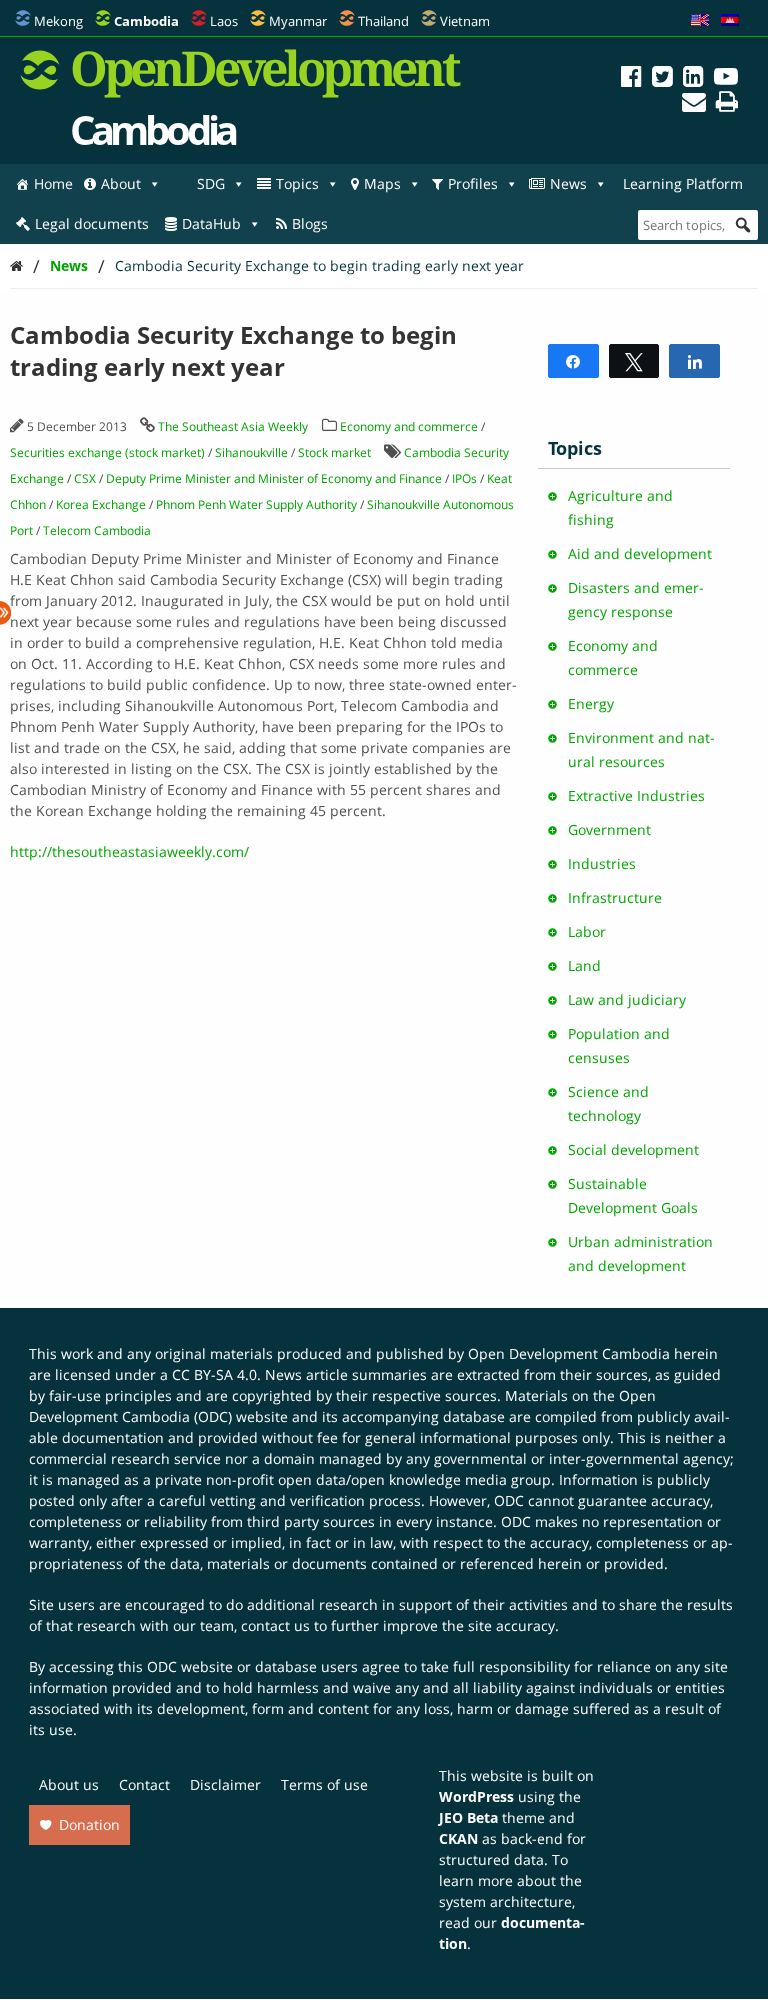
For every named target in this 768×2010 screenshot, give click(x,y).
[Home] (16, 265)
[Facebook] (631, 79)
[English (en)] (700, 21)
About (121, 183)
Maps (382, 183)
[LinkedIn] (693, 79)
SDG (211, 183)
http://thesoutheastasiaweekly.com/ (129, 851)
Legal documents (92, 223)
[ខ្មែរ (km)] (730, 21)
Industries (602, 863)
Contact (144, 1784)
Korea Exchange (101, 504)
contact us (275, 1625)
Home (53, 183)
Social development (633, 1149)
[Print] (727, 104)
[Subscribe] (694, 104)
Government (609, 829)
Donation (89, 1824)
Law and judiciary (627, 999)
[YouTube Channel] (726, 79)
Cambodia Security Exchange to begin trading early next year (319, 265)
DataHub (211, 223)
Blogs (310, 223)
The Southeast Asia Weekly (233, 426)
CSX (85, 478)
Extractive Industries (636, 795)
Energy (591, 703)
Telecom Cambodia (97, 530)
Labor (587, 931)
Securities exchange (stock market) (107, 452)
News (568, 183)
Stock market (334, 452)
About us (69, 1784)
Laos (224, 21)
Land (584, 965)
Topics (297, 183)
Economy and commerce (409, 426)
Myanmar (298, 21)
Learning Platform (683, 183)
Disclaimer (225, 1784)
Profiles (473, 183)
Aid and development (640, 553)
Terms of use (324, 1784)
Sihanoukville (251, 452)
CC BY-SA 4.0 (214, 1374)
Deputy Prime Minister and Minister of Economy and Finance (274, 478)
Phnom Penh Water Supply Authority (256, 504)
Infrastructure (615, 897)
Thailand (383, 21)
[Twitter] (662, 79)
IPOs (464, 478)
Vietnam (465, 21)
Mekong (58, 21)
